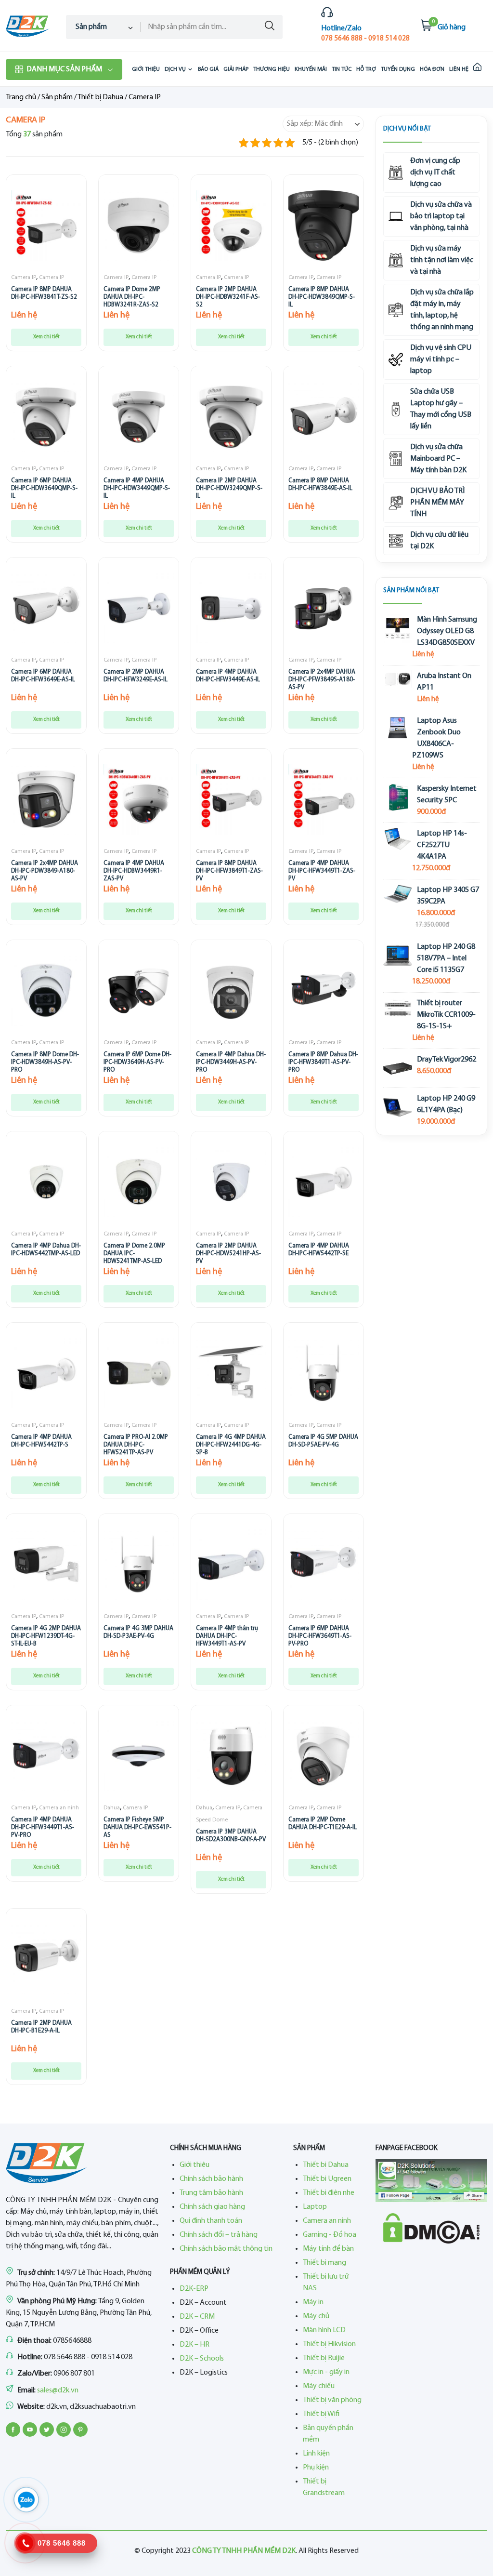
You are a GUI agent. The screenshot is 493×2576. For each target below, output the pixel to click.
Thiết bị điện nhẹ (329, 2193)
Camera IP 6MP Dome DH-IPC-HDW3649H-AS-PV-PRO (137, 1062)
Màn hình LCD (324, 2330)
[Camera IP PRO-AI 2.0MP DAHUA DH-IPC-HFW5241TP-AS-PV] (139, 1373)
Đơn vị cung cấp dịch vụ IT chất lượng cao (435, 173)
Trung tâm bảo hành (211, 2193)
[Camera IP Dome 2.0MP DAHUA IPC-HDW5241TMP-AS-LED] (139, 1182)
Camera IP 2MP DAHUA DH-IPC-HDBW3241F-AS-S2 (228, 297)
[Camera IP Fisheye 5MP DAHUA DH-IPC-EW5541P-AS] (139, 1756)
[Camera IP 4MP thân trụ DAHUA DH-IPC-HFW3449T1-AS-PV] (231, 1565)
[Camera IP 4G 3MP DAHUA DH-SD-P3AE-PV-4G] (139, 1565)
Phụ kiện (316, 2468)
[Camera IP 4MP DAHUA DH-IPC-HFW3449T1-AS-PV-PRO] (46, 1756)
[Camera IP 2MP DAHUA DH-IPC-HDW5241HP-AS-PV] (231, 1182)
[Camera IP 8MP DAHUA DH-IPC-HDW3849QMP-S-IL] (324, 226)
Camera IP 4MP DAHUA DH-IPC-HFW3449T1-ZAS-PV (322, 871)
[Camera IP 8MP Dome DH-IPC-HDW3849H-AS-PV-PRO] (46, 991)
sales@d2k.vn (58, 2390)
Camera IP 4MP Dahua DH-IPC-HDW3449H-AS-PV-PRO (231, 1062)
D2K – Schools (202, 2359)
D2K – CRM (197, 2317)
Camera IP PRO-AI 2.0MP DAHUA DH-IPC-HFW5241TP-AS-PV (136, 1445)
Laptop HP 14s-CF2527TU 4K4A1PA (442, 845)
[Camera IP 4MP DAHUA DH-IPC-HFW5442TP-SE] (324, 1182)
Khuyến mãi (311, 69)
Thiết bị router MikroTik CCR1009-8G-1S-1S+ (446, 1015)
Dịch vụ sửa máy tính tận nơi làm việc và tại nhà (442, 260)
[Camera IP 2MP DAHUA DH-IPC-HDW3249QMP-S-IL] (231, 417)
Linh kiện (316, 2454)
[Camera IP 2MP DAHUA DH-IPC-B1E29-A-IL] (46, 1959)
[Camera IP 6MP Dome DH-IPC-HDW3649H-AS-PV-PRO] (139, 991)
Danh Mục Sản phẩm (64, 69)
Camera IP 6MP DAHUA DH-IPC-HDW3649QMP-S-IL (44, 488)
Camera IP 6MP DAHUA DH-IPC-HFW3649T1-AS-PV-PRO (320, 1636)
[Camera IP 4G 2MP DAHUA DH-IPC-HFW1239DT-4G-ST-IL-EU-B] (46, 1565)
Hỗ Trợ (366, 69)
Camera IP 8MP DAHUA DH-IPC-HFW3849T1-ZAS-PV (229, 871)
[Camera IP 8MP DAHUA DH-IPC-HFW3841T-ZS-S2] (46, 226)
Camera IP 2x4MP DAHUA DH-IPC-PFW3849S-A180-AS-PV (322, 679)
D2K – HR (195, 2345)
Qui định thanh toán (211, 2221)
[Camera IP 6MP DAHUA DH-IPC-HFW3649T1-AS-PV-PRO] (324, 1565)
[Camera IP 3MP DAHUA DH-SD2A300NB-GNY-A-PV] (231, 1756)
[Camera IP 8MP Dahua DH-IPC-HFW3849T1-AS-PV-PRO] (324, 991)
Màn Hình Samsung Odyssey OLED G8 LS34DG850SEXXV (447, 631)
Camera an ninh (59, 1808)
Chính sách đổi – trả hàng (219, 2235)
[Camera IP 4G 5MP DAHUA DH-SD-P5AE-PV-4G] (324, 1373)
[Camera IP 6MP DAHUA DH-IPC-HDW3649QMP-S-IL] (46, 417)
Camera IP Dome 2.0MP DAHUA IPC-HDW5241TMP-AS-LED (134, 1253)
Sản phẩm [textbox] (91, 27)
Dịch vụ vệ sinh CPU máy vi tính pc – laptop (441, 359)
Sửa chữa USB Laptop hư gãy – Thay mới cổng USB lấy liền (441, 409)
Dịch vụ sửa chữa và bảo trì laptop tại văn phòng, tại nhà (441, 216)
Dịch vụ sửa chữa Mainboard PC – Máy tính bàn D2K (438, 459)
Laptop (315, 2207)
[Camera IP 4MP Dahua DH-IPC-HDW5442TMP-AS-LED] (46, 1182)
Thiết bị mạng (324, 2263)
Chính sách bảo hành (211, 2179)
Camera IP (24, 278)
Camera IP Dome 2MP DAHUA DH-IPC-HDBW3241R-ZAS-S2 (132, 297)
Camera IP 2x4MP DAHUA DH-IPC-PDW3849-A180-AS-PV (45, 871)
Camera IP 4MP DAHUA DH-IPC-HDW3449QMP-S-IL (137, 488)
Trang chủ (21, 97)
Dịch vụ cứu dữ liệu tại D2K (439, 541)
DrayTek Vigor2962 (447, 1060)
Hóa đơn (432, 69)
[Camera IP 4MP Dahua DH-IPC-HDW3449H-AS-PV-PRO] (231, 991)
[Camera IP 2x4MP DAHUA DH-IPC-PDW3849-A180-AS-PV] (46, 799)
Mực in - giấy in (326, 2372)
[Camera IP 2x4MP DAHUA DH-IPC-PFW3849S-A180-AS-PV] (324, 608)
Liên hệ (459, 69)
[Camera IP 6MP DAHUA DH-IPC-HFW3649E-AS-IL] (46, 608)
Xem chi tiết (46, 337)
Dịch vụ (175, 69)
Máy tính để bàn (328, 2249)
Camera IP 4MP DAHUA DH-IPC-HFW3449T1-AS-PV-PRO (43, 1827)
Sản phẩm (57, 97)
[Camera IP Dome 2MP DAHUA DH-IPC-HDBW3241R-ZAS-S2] (139, 226)
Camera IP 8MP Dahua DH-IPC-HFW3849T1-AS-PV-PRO (323, 1062)
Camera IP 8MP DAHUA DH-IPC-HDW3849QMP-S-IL (322, 297)
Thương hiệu (272, 69)
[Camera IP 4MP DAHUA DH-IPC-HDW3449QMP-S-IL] (139, 417)
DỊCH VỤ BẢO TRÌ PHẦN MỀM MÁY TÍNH (437, 503)
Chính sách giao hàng (212, 2207)
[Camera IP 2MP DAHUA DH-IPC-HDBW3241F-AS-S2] (231, 226)
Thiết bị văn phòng (332, 2400)
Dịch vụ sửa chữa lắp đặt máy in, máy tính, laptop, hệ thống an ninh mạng (442, 310)
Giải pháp (236, 69)
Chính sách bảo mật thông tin (226, 2249)
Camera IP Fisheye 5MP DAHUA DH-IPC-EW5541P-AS (137, 1827)
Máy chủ (316, 2316)
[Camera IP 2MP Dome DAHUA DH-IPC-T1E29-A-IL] (324, 1756)
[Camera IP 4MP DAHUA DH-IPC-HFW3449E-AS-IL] (231, 608)
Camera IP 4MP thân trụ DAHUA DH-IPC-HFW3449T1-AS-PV (227, 1636)
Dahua (112, 1808)
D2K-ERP (194, 2289)
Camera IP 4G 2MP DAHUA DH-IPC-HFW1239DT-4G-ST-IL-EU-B (46, 1636)
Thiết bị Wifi (321, 2414)
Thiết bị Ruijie (324, 2358)
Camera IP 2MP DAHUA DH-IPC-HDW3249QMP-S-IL (229, 488)
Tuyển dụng (398, 69)
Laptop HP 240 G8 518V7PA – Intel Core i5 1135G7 (446, 958)
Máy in (313, 2302)
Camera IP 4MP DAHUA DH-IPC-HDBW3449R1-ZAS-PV (134, 871)
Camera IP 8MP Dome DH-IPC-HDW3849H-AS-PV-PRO (45, 1062)
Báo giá (208, 69)
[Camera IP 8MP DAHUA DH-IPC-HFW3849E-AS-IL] (324, 417)
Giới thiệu (146, 69)
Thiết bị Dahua (100, 97)
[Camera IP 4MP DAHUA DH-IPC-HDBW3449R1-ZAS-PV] (139, 799)
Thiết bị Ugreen (327, 2179)
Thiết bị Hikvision (329, 2344)
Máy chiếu (319, 2386)
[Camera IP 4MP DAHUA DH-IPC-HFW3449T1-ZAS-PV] (324, 799)
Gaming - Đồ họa (330, 2235)
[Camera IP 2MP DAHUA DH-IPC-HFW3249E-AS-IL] (139, 608)
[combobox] (103, 27)
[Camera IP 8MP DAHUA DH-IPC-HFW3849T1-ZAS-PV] (231, 799)
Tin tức (342, 69)
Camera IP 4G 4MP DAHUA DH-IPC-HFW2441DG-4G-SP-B (231, 1445)
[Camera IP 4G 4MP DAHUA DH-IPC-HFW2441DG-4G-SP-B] (231, 1373)
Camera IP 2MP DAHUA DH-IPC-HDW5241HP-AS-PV (228, 1253)
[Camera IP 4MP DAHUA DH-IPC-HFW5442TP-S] (46, 1373)
